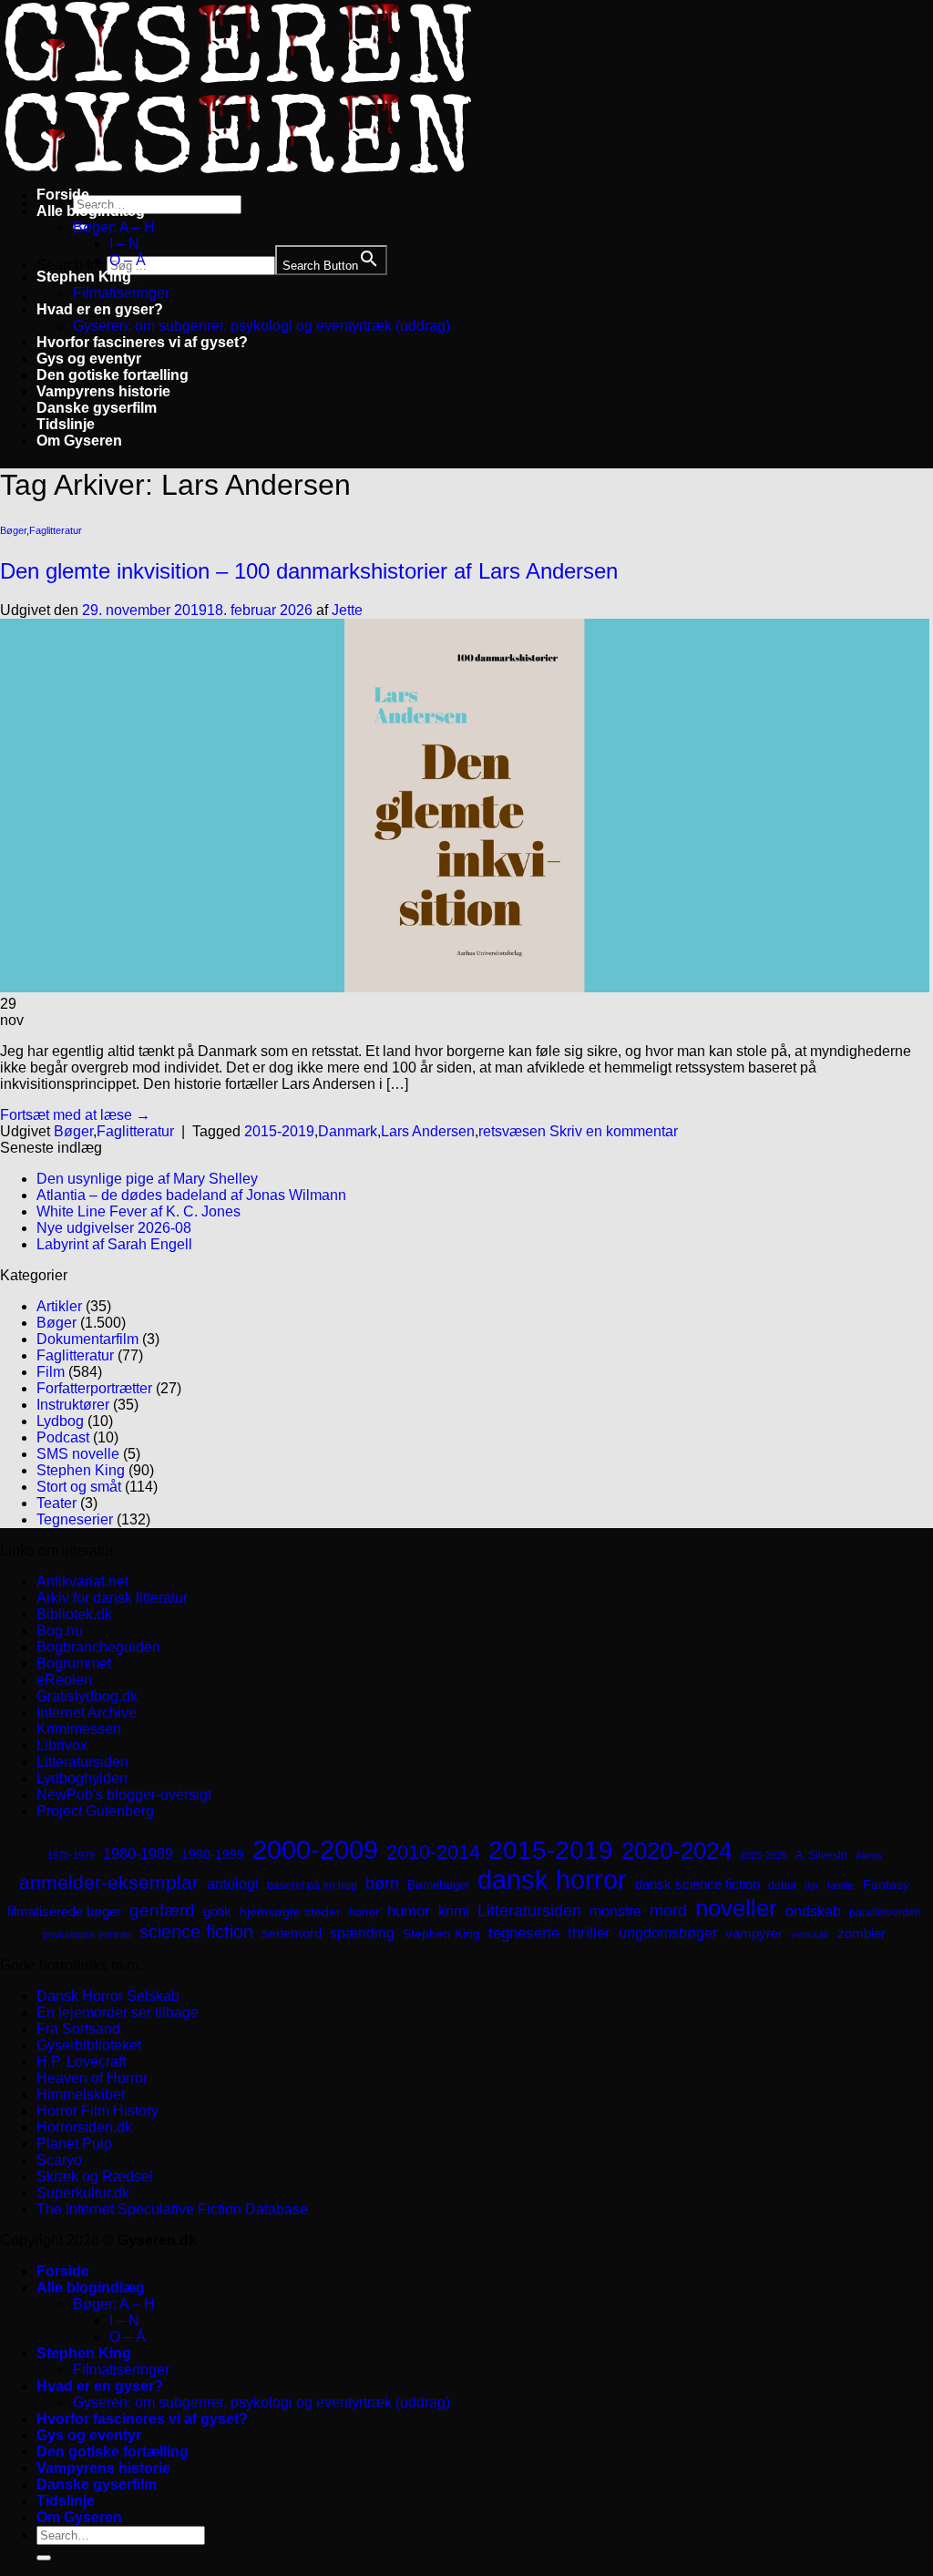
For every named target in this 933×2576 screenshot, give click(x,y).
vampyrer (754, 1934)
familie (841, 1885)
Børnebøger (438, 1885)
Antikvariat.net (82, 1581)
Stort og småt (79, 1487)
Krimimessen (79, 1729)
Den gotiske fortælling (113, 375)
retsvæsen (512, 1131)
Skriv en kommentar (614, 1131)
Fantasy (886, 1884)
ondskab (813, 1911)
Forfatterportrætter (94, 1388)
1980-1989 (138, 1853)
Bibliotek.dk (74, 1614)
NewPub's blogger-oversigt (124, 1795)
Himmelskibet (81, 2094)
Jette (347, 610)
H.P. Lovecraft (81, 2062)
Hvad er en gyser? (100, 309)
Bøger (13, 530)
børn (382, 1883)
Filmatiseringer (121, 293)
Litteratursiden (82, 1762)
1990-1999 (213, 1854)
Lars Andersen (428, 1131)
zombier (861, 1933)
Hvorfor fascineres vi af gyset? (142, 342)
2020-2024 (677, 1851)
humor (409, 1911)
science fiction (196, 1932)
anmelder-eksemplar (109, 1882)
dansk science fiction (697, 1884)
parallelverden (885, 1913)
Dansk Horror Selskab (108, 1996)
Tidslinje (66, 424)
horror (364, 1913)
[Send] (44, 2558)
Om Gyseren (79, 441)
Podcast (63, 1437)
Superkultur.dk (83, 2193)
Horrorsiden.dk (84, 2127)
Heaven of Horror (92, 2078)
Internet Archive (87, 1713)
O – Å (128, 260)
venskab (810, 1935)
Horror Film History (97, 2111)
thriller (589, 1933)
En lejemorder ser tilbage (118, 2012)
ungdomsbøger (668, 1933)
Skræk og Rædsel (95, 2176)
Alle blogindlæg (91, 211)
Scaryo (59, 2160)
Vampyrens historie (103, 391)
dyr (812, 1885)
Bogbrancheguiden (98, 1647)
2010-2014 (433, 1852)
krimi (454, 1911)
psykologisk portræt (87, 1935)
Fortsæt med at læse (75, 1115)
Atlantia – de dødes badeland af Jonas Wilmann (191, 1195)
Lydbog (60, 1421)
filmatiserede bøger (64, 1911)
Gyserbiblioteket (89, 2045)
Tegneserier (75, 1519)
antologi (233, 1883)
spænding (362, 1933)
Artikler (59, 1306)
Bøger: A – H (114, 227)
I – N (124, 244)
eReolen (64, 1680)
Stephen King (84, 277)
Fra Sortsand (78, 2029)
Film (51, 1372)
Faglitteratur (56, 530)
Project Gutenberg (95, 1811)
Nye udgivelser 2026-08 (114, 1228)
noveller (736, 1908)
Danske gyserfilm (97, 408)
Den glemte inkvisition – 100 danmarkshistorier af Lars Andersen (309, 571)
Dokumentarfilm (87, 1339)
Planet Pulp (74, 2144)
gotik (217, 1912)
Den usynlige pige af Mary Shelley (147, 1179)
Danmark (348, 1131)
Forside (63, 195)
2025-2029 (764, 1855)
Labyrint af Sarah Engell (114, 1244)
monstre (615, 1911)
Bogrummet (74, 1663)
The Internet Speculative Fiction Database (172, 2209)
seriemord (292, 1933)
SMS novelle (78, 1454)
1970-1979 (71, 1855)
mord (668, 1911)
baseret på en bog (312, 1885)
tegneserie (524, 1933)
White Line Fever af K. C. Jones (138, 1211)
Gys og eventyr (89, 359)
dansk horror (552, 1880)
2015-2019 (279, 1131)
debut (782, 1885)
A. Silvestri (821, 1855)
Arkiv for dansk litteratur (112, 1598)
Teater (56, 1503)
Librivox (62, 1745)
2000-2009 (315, 1849)
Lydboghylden (82, 1778)
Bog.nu (60, 1631)
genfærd (162, 1910)
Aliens (869, 1855)
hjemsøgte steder (290, 1912)
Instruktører (73, 1405)
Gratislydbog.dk (87, 1696)
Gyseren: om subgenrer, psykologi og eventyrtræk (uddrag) (261, 326)
